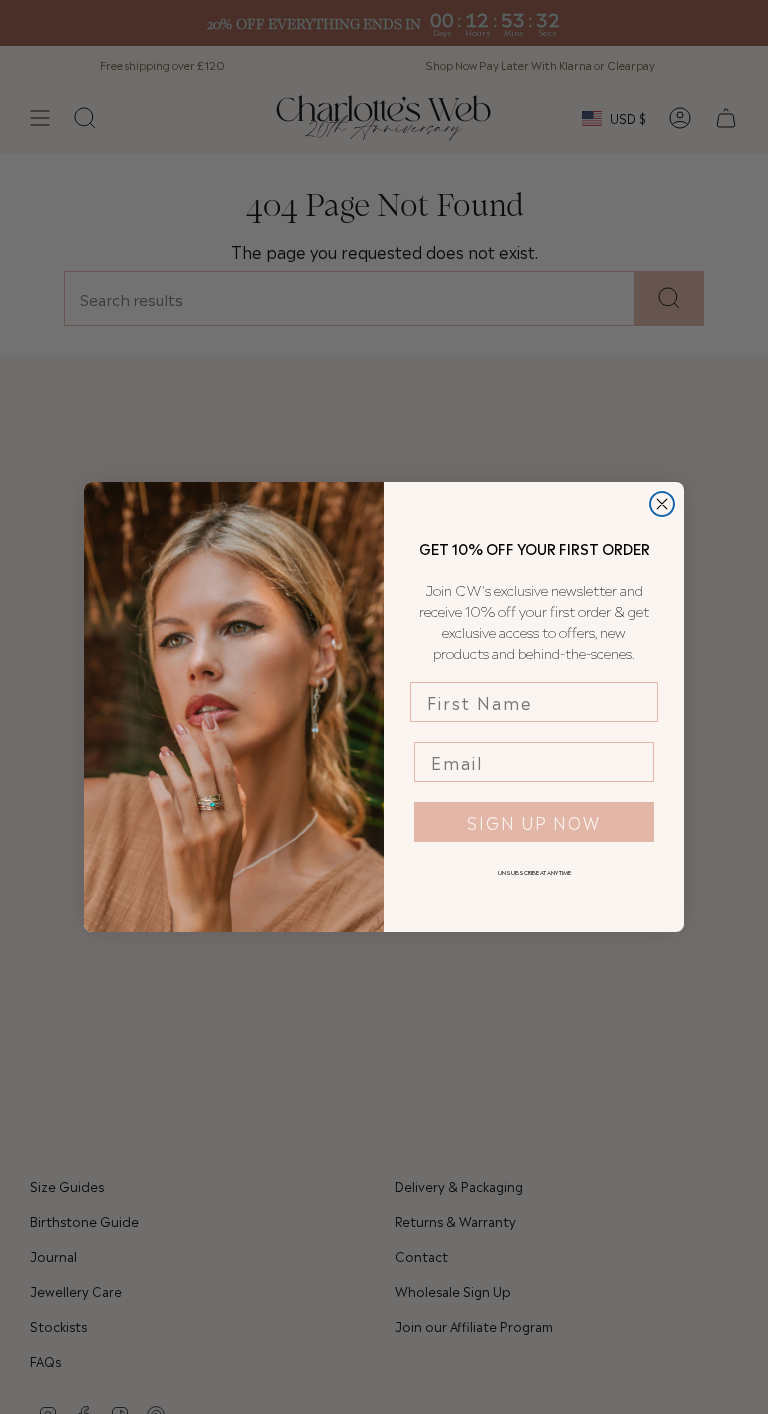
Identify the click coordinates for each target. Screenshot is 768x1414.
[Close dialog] (662, 504)
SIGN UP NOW (534, 822)
